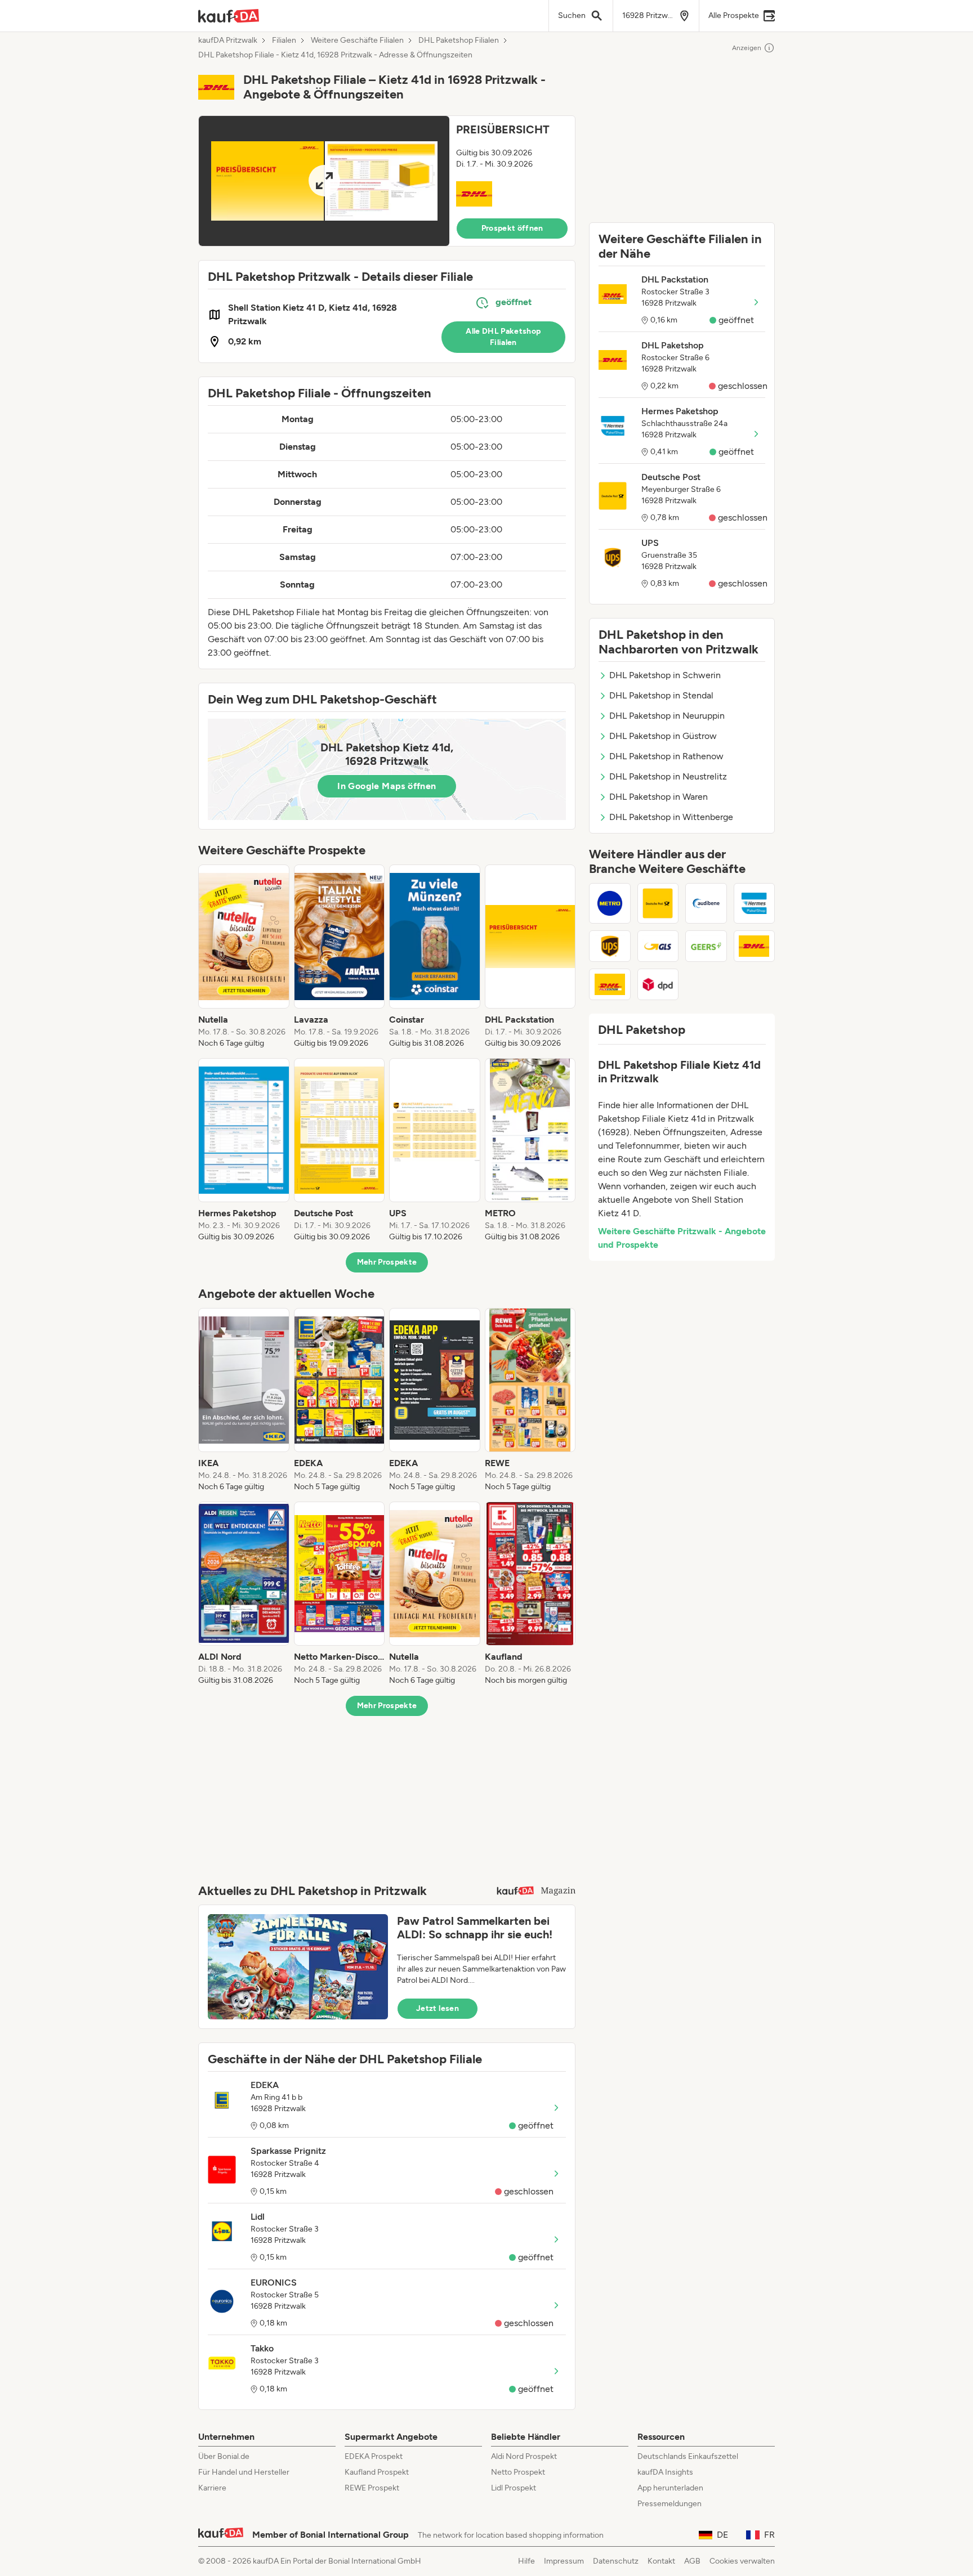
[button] (387, 181)
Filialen (284, 41)
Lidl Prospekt (514, 2488)
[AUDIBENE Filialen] (706, 903)
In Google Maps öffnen (387, 786)
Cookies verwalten (742, 2561)
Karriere (212, 2488)
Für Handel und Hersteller (244, 2472)
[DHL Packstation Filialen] (610, 984)
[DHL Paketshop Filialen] (755, 946)
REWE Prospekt (372, 2488)
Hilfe (526, 2561)
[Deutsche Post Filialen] (658, 903)
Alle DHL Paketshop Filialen (503, 337)
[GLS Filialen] (658, 946)
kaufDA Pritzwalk (228, 41)
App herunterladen (670, 2488)
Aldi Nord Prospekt (524, 2456)
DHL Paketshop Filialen (459, 41)
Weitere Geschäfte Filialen (357, 41)
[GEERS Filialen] (706, 946)
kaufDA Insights (665, 2472)
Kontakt (661, 2561)
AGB (692, 2561)
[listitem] (244, 957)
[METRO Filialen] (610, 903)
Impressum (564, 2561)
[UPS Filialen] (610, 946)
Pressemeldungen (670, 2504)
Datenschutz (616, 2561)
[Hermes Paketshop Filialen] (755, 903)
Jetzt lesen (438, 2008)
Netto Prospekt (518, 2472)
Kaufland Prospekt (377, 2472)
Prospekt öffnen (512, 228)
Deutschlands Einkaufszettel (688, 2456)
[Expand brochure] (324, 181)
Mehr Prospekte (387, 1262)
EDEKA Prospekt (374, 2456)
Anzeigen (747, 48)
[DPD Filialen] (658, 984)
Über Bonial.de (224, 2456)
